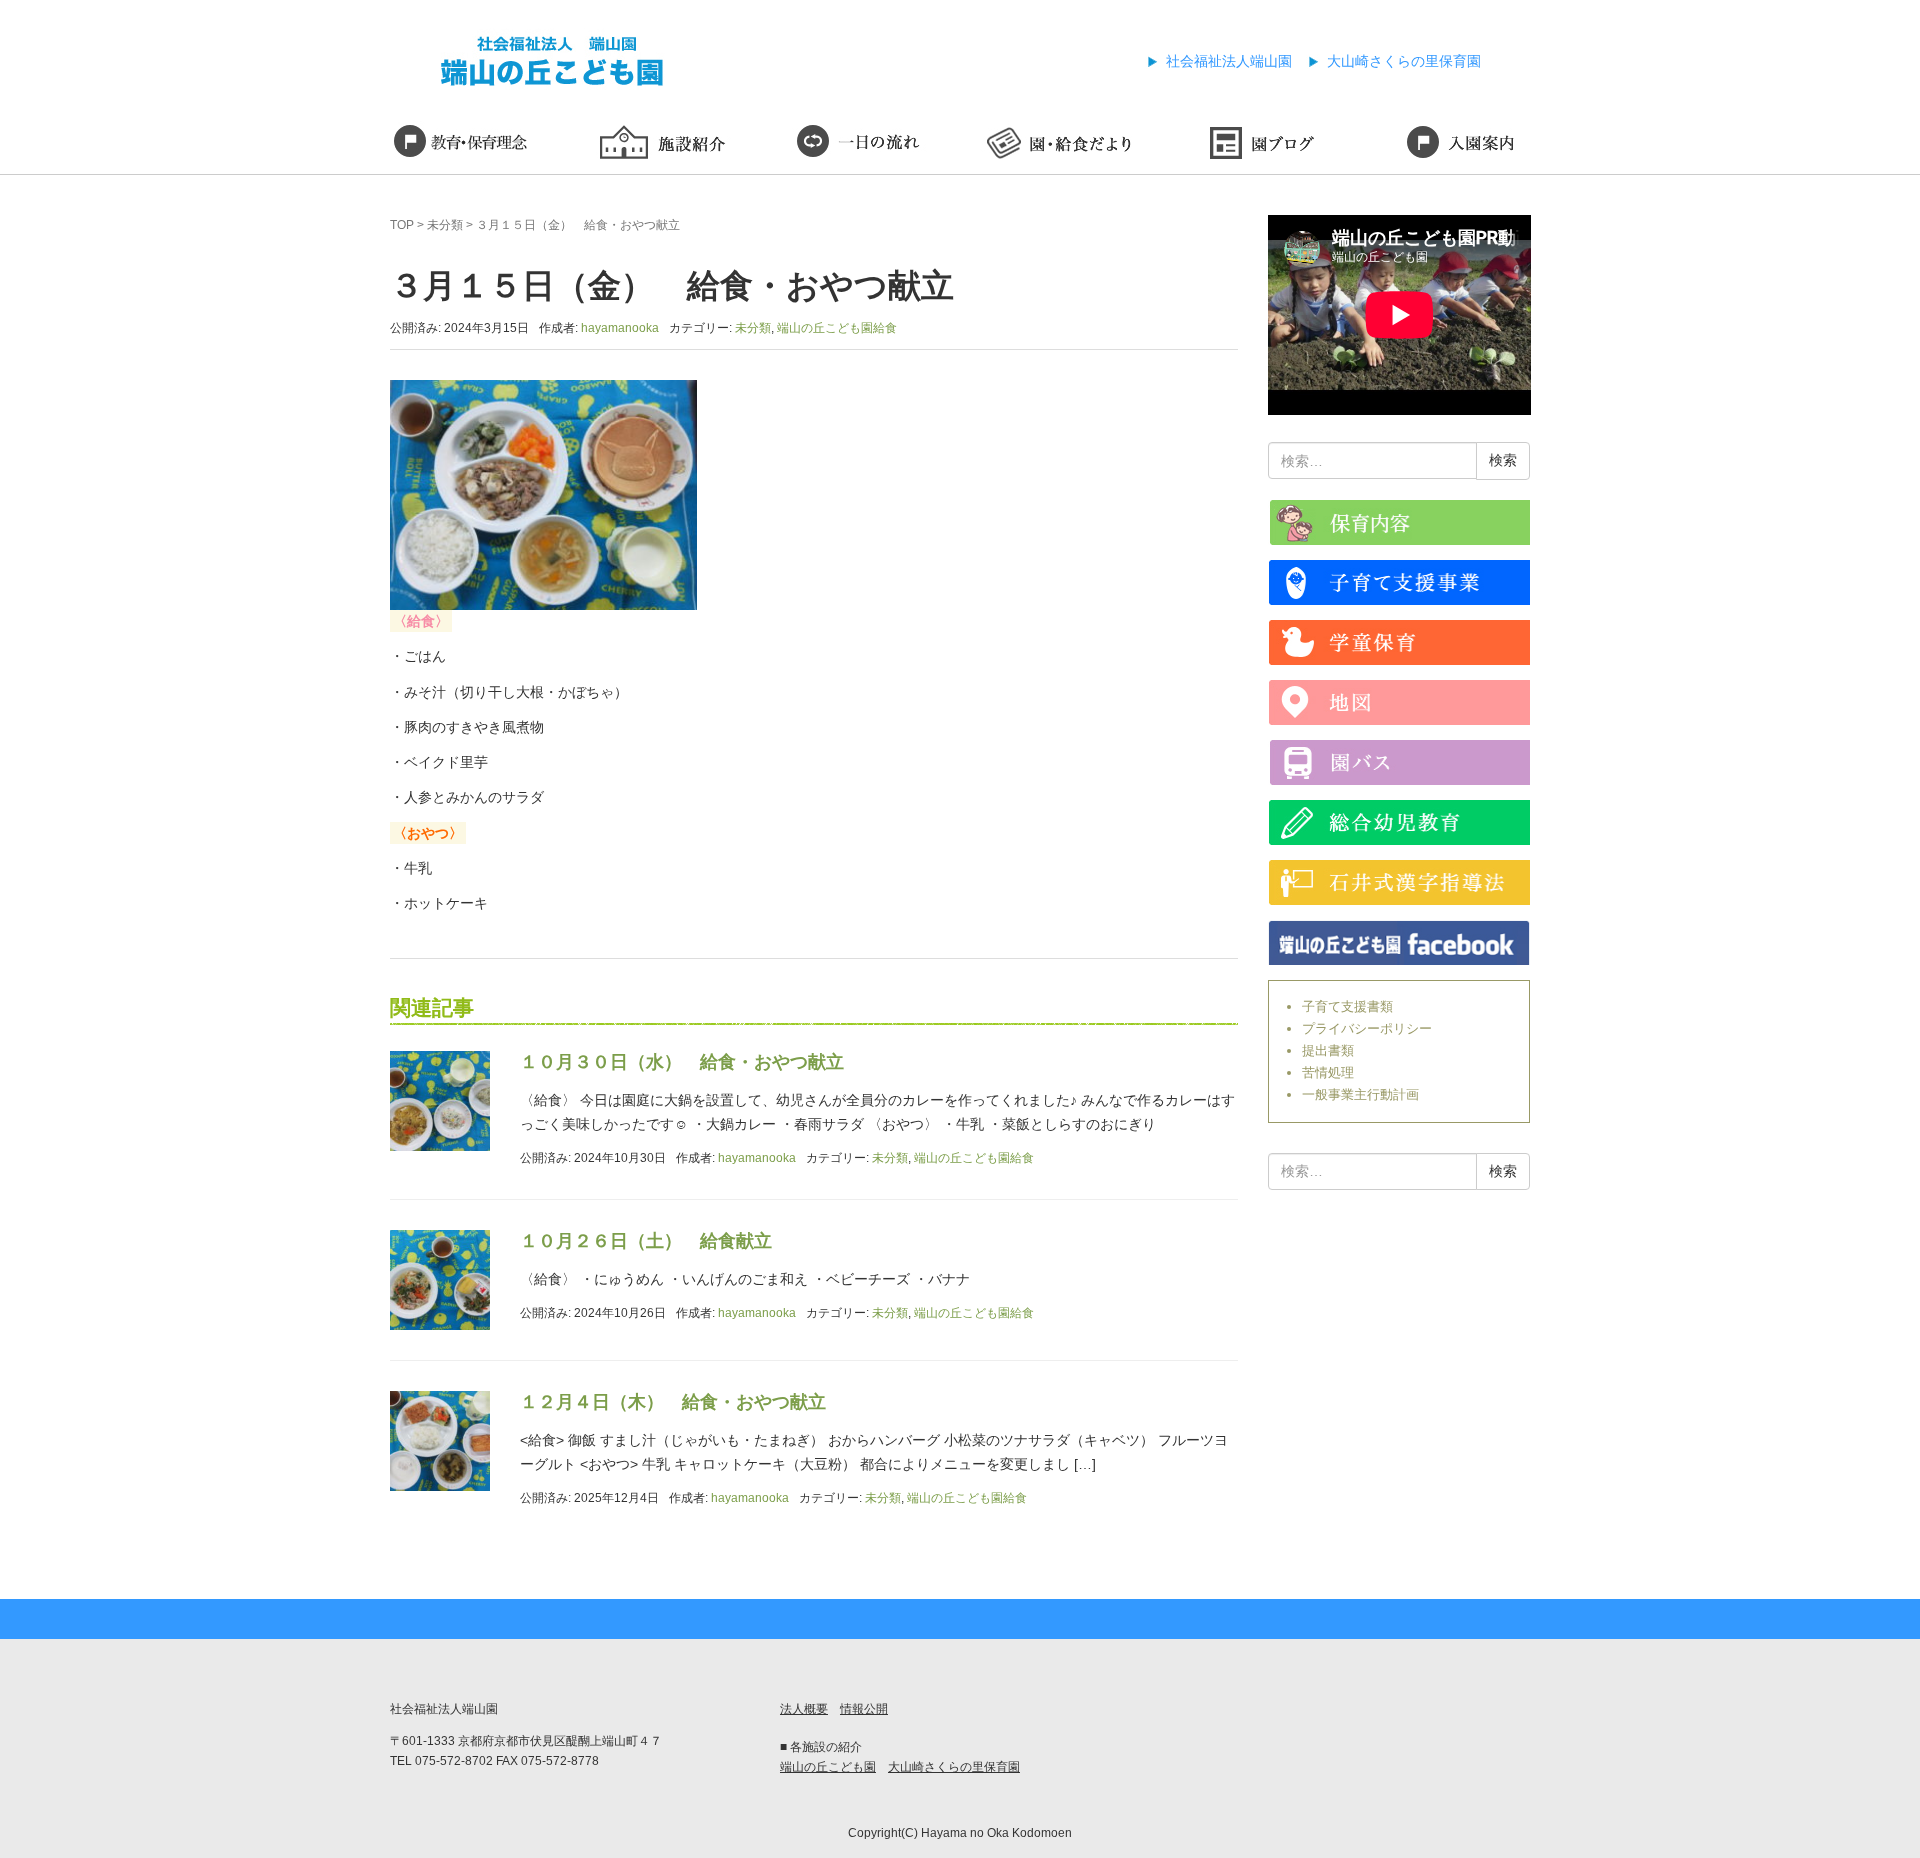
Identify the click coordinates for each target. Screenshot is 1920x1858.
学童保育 (1399, 642)
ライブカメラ (1399, 522)
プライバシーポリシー (1367, 1028)
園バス (1399, 762)
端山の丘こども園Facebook (1399, 942)
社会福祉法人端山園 (1229, 61)
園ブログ (1260, 145)
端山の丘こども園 (828, 1767)
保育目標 (460, 145)
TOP (402, 225)
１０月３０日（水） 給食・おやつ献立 (682, 1062)
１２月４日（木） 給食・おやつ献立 (673, 1402)
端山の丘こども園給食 (837, 328)
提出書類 (1328, 1050)
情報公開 (864, 1709)
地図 (1399, 702)
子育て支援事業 (1399, 582)
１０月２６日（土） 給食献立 (646, 1241)
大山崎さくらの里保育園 (1404, 61)
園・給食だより (1060, 145)
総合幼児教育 (1399, 822)
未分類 (445, 225)
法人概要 (804, 1709)
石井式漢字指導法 (1399, 882)
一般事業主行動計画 (1360, 1094)
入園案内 (1460, 145)
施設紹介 (660, 145)
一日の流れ (860, 145)
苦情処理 (1328, 1072)
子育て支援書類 (1347, 1006)
